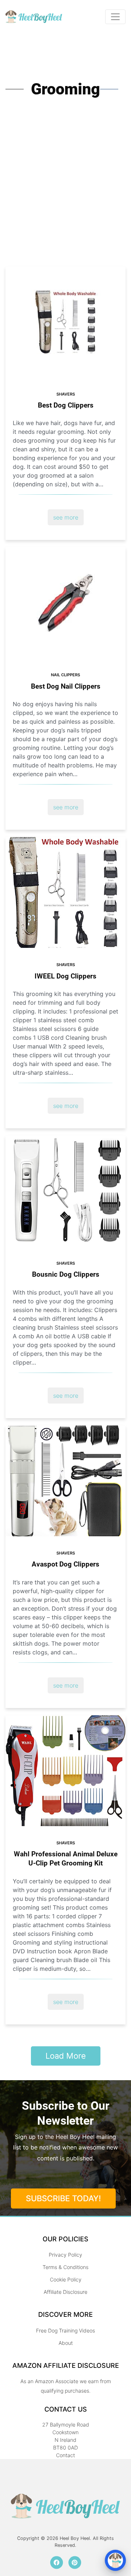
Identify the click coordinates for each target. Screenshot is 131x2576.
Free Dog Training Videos (65, 2330)
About (66, 2343)
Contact (65, 2455)
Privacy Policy (65, 2255)
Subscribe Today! (63, 2198)
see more (66, 517)
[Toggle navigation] (115, 17)
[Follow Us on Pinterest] (75, 2562)
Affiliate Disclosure (65, 2292)
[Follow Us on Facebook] (57, 2562)
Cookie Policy (66, 2279)
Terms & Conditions (65, 2267)
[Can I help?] (115, 2560)
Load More (66, 2056)
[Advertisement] (65, 197)
